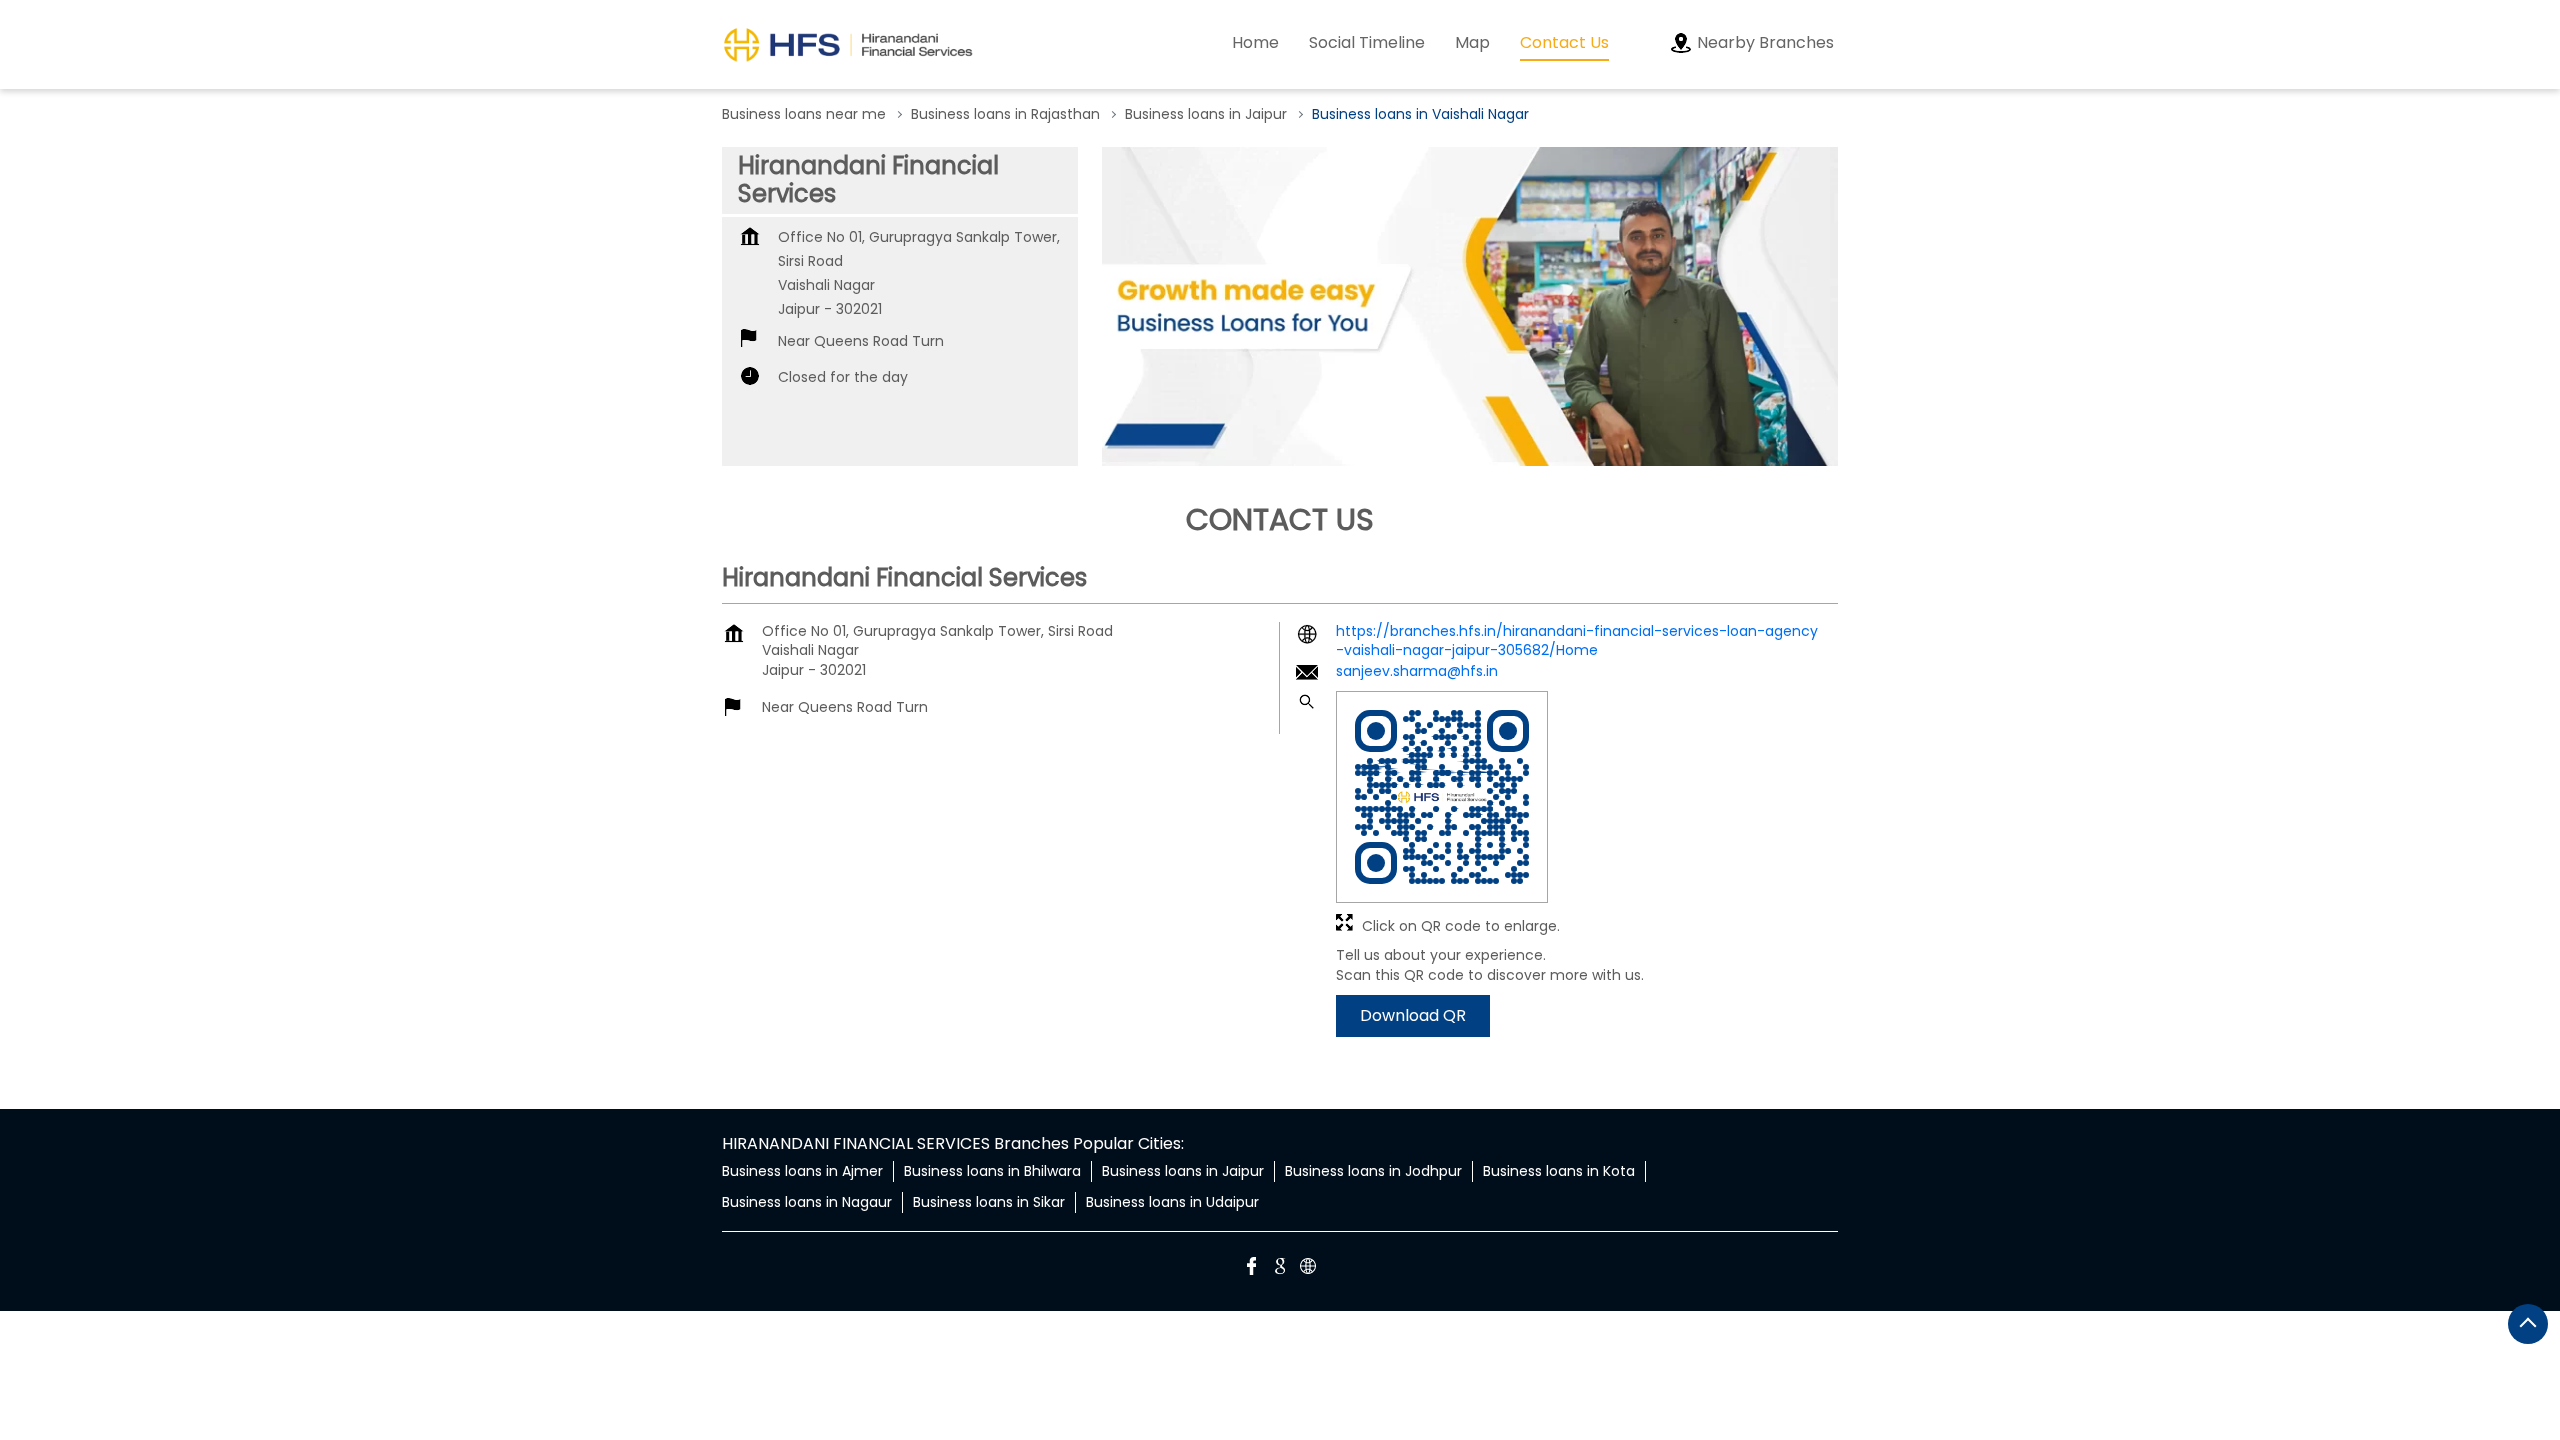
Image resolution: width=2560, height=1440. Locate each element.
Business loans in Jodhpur (1373, 1171)
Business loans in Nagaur (807, 1202)
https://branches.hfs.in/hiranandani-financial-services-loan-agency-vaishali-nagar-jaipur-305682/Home (1577, 641)
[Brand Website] (1308, 1269)
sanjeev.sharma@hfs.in (1417, 671)
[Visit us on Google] (1280, 1269)
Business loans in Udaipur (1172, 1202)
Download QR (1413, 1016)
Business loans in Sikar (989, 1202)
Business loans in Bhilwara (992, 1171)
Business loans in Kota (1559, 1171)
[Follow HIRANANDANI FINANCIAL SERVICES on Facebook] (1252, 1269)
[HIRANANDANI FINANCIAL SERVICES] (848, 44)
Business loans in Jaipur (1183, 1171)
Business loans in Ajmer (802, 1171)
